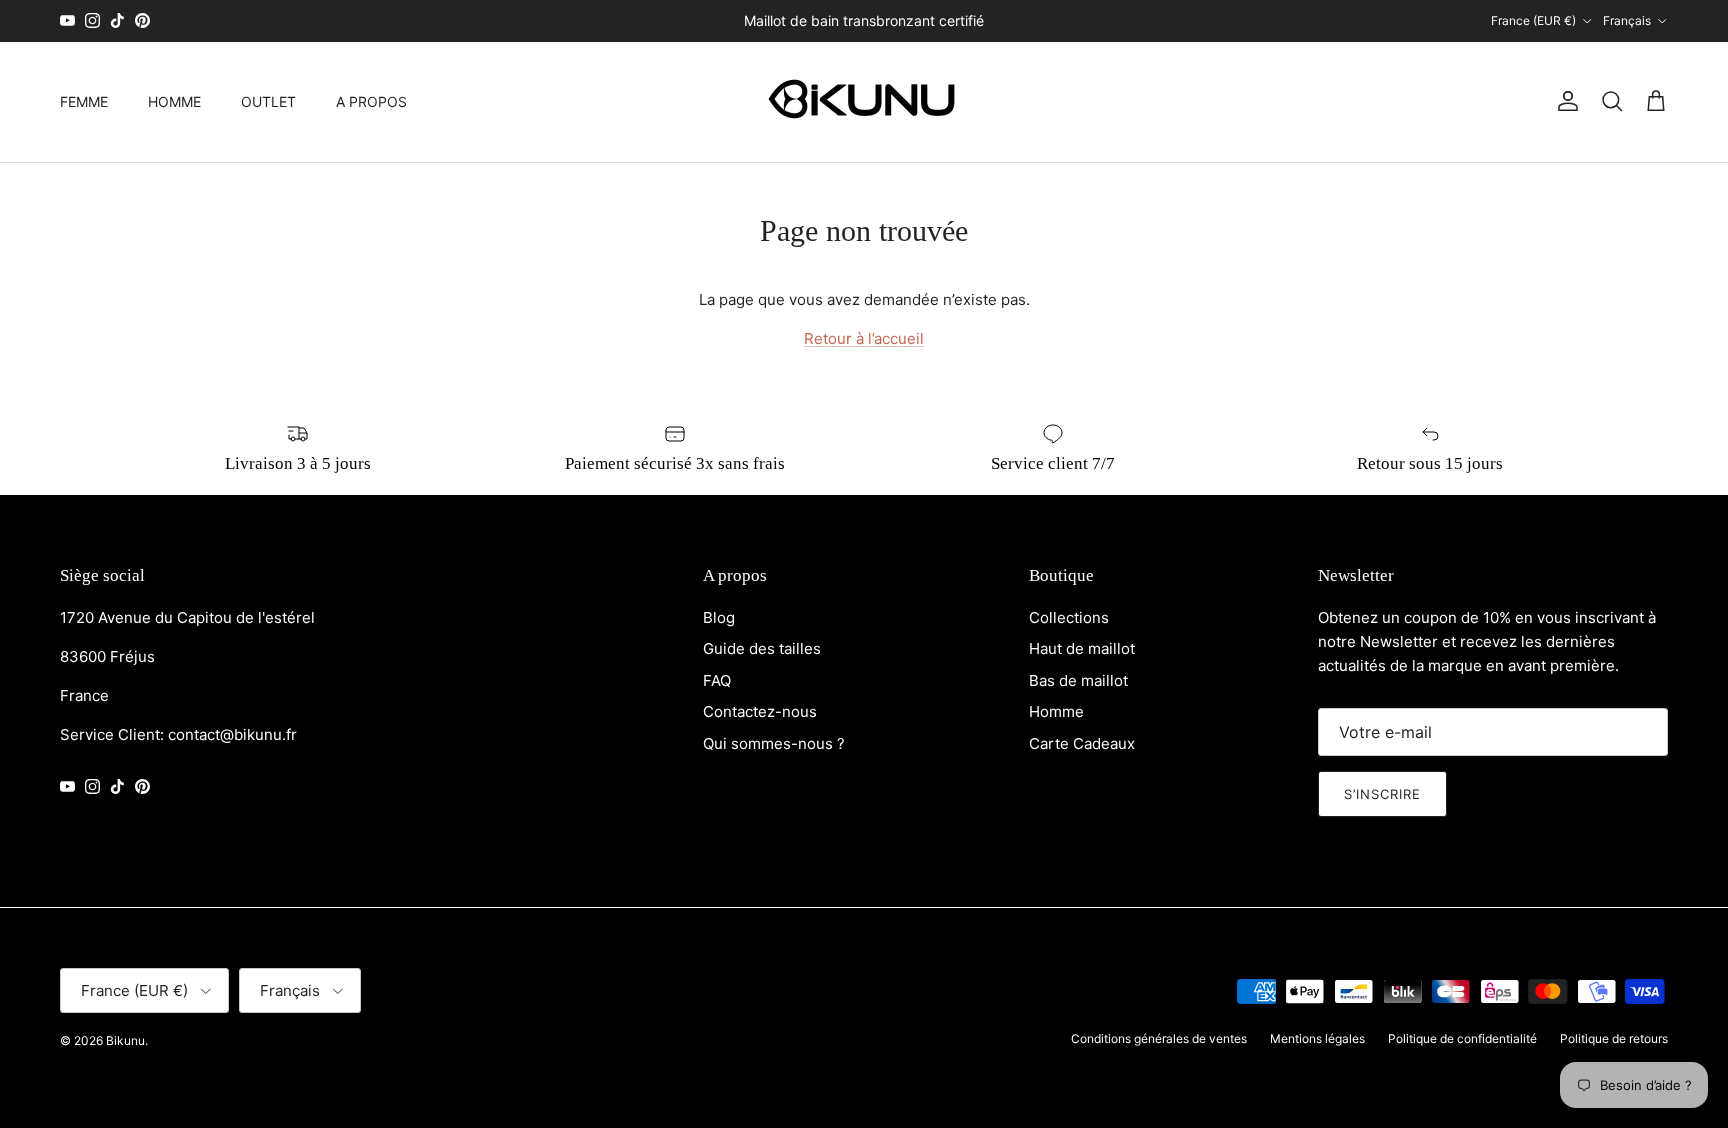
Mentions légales (1317, 1038)
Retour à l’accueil (864, 338)
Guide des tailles (762, 648)
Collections (1069, 617)
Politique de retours (1614, 1038)
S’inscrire (1382, 794)
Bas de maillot (1078, 680)
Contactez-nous (760, 711)
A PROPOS (371, 101)
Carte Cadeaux (1082, 743)
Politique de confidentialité (1462, 1038)
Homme (1056, 711)
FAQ (717, 680)
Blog (719, 617)
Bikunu (125, 1040)
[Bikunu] (864, 102)
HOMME (174, 101)
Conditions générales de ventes (1159, 1038)
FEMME (84, 101)
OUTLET (268, 101)
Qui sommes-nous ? (774, 743)
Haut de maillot (1082, 648)
